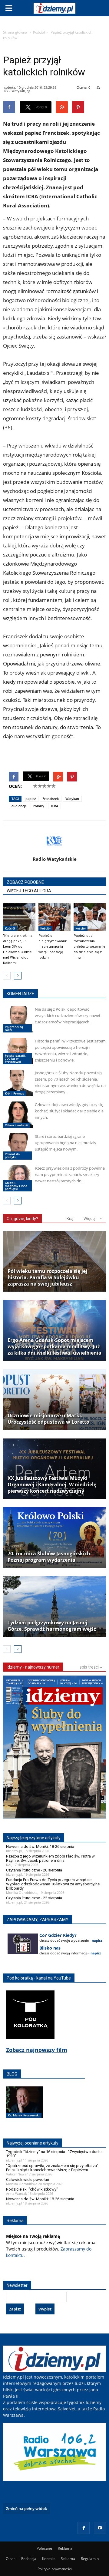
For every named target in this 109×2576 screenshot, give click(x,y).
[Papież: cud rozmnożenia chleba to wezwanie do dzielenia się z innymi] (90, 917)
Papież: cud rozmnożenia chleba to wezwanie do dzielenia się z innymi (89, 947)
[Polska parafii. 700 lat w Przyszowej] (18, 1051)
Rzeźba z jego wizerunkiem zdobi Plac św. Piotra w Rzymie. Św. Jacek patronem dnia (50, 1858)
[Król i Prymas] (18, 1083)
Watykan (72, 799)
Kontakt (48, 2559)
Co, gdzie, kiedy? (22, 1219)
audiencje (19, 806)
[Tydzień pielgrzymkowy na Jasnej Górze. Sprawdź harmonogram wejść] (54, 1607)
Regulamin (90, 2559)
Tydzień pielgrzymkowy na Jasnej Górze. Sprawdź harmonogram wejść (52, 1626)
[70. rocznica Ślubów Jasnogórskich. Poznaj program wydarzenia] (54, 1537)
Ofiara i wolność (17, 1125)
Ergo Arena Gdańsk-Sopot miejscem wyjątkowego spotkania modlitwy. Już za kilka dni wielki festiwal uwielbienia (54, 1347)
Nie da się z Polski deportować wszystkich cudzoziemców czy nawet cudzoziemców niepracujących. (68, 1016)
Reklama (65, 2548)
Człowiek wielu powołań (28, 2180)
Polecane (44, 2548)
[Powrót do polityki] (18, 1146)
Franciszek (51, 799)
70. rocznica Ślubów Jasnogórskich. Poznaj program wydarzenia (50, 1557)
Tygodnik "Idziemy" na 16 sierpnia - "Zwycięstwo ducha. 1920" (55, 2154)
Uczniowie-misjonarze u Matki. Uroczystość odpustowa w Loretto (48, 1419)
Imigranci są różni (14, 1028)
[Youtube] (100, 2528)
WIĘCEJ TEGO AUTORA (29, 891)
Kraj (70, 1219)
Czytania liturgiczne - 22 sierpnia (34, 1898)
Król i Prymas (15, 1093)
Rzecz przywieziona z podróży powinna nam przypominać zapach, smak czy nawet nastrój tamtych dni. (70, 1174)
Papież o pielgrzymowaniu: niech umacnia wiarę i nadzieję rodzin (53, 947)
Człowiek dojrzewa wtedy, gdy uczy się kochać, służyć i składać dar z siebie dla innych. (69, 1111)
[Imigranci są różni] (18, 1019)
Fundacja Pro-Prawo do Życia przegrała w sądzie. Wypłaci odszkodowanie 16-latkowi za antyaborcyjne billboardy (53, 1884)
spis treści (90, 1667)
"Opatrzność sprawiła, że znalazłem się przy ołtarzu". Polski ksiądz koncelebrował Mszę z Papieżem (53, 2168)
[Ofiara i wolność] (18, 1115)
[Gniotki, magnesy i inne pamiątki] (18, 1178)
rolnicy (39, 806)
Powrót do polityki (12, 1155)
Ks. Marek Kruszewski (24, 2115)
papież (31, 799)
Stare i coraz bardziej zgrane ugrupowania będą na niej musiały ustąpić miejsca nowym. (66, 1143)
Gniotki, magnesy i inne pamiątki (16, 1186)
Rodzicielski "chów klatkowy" (32, 2189)
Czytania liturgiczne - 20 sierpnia (34, 1870)
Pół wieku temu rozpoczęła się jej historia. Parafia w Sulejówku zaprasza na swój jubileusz (47, 1278)
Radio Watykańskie (55, 859)
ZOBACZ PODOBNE (25, 882)
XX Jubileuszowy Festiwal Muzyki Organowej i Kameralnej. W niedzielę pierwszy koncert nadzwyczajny (52, 1485)
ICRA (54, 806)
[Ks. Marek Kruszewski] (25, 2109)
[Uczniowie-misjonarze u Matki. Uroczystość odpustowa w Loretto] (54, 1399)
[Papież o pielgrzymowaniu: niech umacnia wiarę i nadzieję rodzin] (55, 917)
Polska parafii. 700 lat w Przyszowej (15, 1058)
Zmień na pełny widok (26, 2508)
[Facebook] (84, 2528)
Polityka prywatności (55, 2569)
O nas (11, 2559)
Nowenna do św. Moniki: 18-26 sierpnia (40, 1846)
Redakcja (29, 2559)
